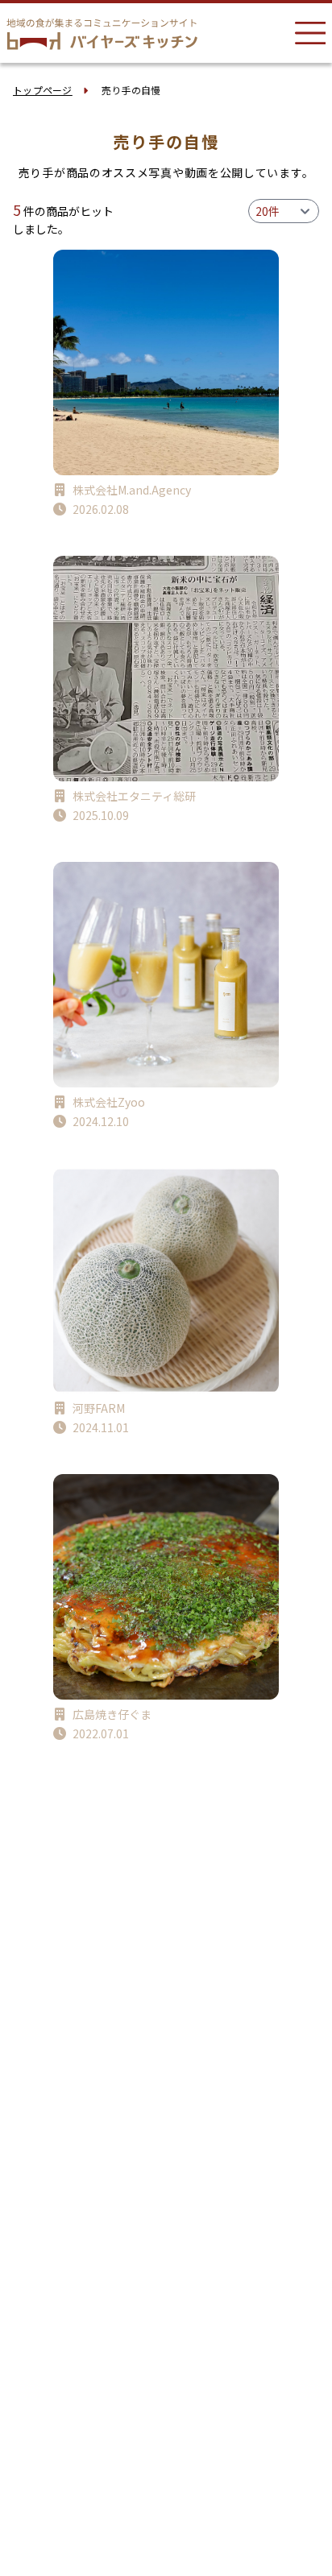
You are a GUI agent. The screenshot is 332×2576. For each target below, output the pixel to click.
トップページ (43, 90)
